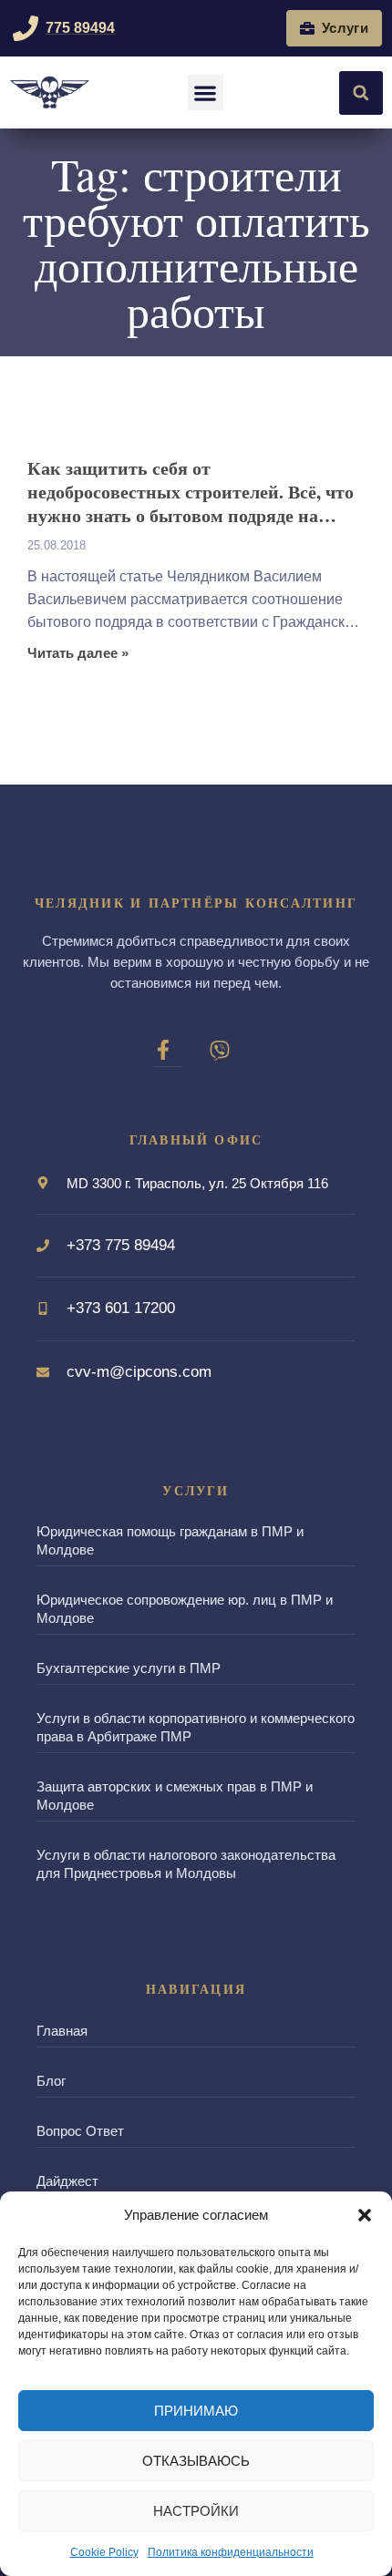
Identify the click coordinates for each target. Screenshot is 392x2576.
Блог (51, 2081)
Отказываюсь (196, 2461)
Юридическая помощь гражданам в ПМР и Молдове (170, 1540)
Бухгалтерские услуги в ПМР (129, 1668)
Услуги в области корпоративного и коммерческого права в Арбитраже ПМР (196, 1727)
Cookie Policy (104, 2552)
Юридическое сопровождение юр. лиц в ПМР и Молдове (185, 1609)
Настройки (196, 2511)
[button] (365, 2215)
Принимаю (196, 2411)
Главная (62, 2031)
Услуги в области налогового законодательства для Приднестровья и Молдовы (186, 1864)
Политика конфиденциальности (231, 2552)
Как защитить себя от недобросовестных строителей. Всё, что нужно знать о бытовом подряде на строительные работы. (191, 492)
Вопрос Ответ (80, 2131)
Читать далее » (78, 653)
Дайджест (67, 2181)
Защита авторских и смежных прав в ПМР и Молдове (175, 1796)
